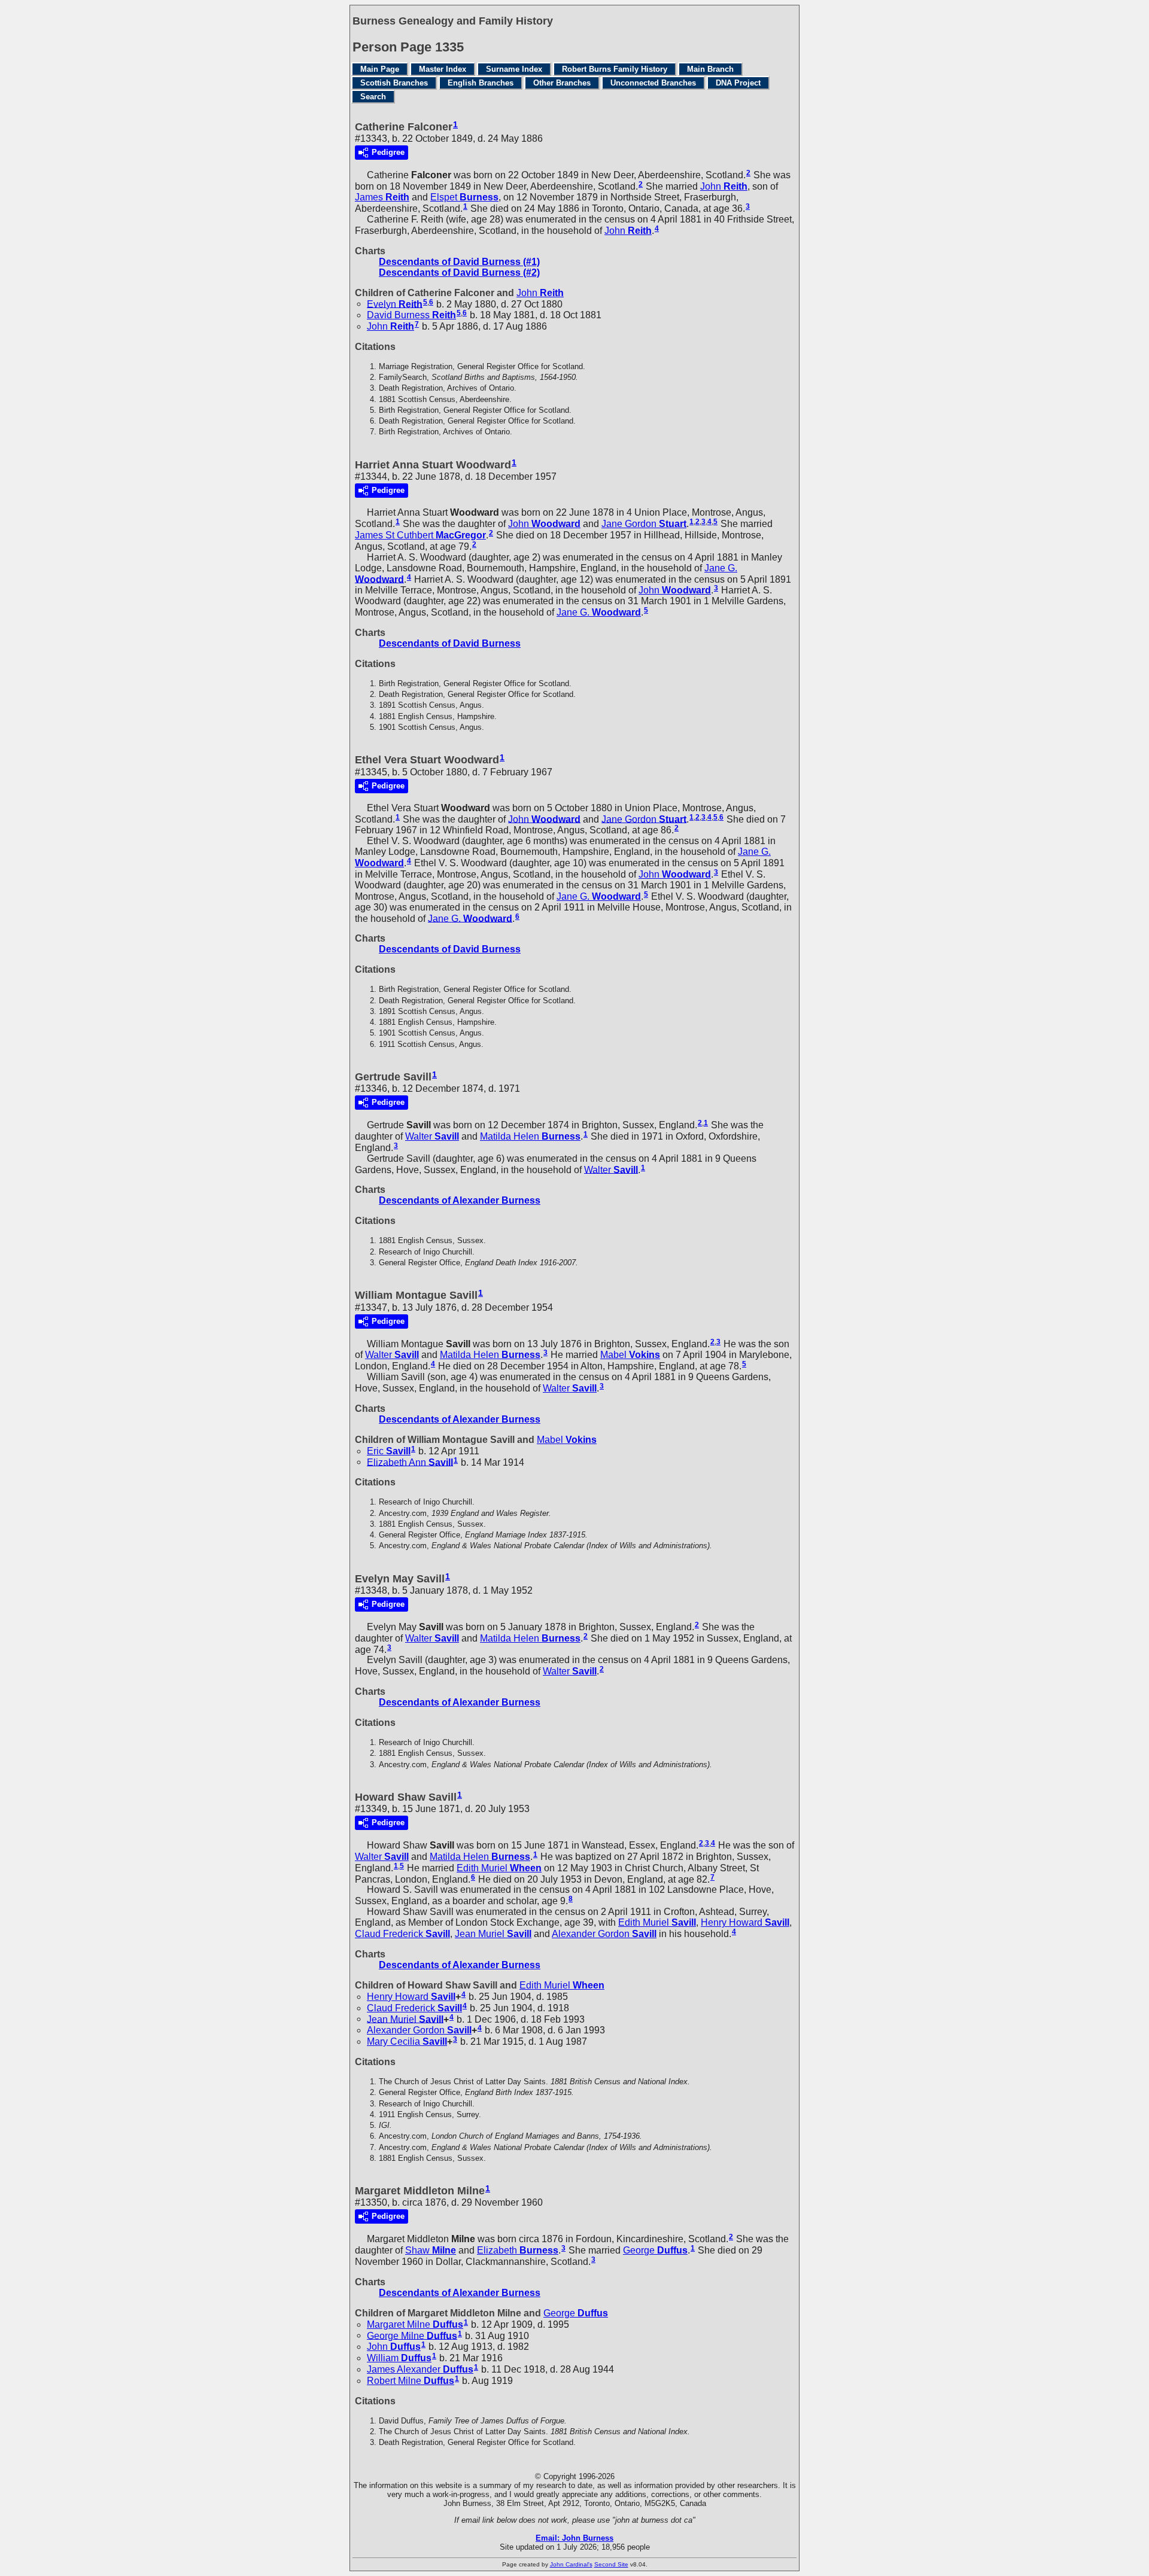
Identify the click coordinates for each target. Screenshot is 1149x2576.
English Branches (481, 83)
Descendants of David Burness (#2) (459, 272)
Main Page (380, 69)
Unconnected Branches (653, 83)
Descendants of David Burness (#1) (459, 262)
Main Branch (710, 69)
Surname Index (514, 69)
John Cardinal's (571, 2564)
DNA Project (738, 83)
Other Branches (562, 83)
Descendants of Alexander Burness (460, 1200)
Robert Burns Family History (615, 69)
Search (373, 97)
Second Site (611, 2564)
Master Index (443, 69)
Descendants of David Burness (450, 643)
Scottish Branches (394, 83)
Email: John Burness (574, 2538)
